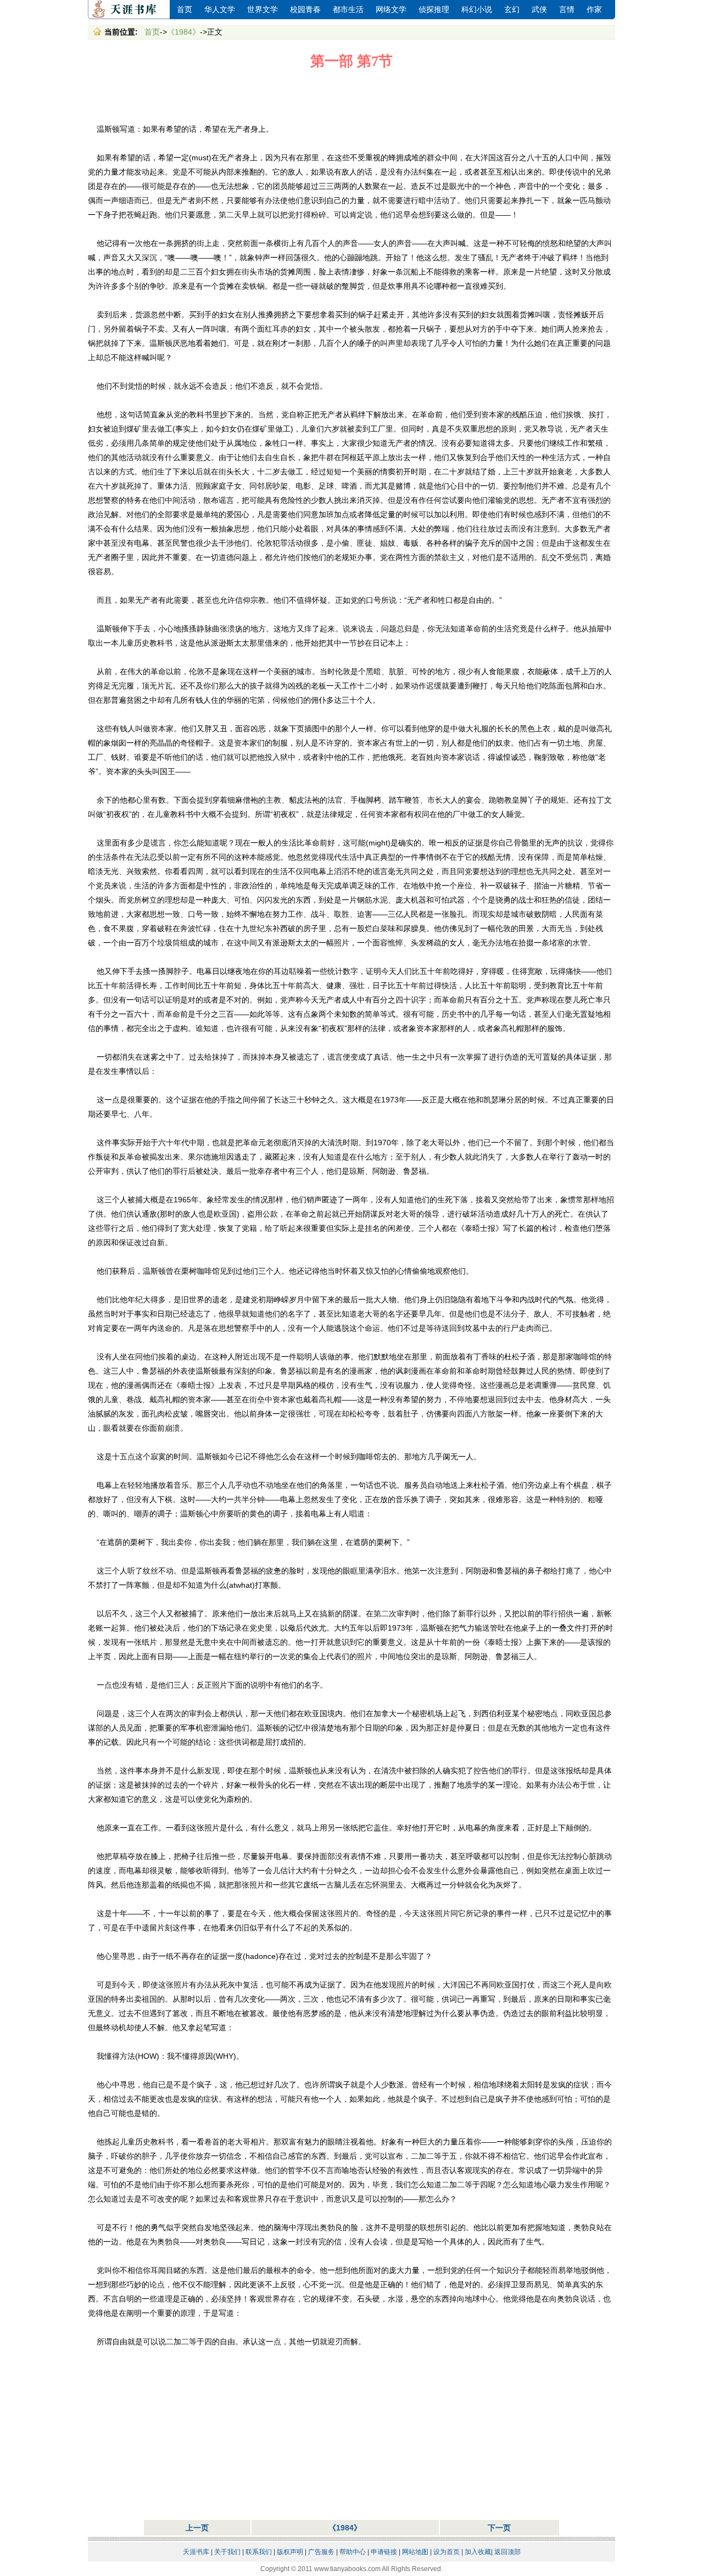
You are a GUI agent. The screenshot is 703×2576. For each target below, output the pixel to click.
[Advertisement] (351, 97)
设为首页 (447, 2552)
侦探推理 (434, 10)
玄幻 (512, 10)
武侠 (539, 10)
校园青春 (305, 10)
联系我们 (259, 2552)
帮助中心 (353, 2552)
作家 (594, 10)
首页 (185, 10)
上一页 (197, 2528)
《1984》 (183, 32)
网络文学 (391, 10)
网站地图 (415, 2552)
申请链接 (384, 2552)
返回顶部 (507, 2552)
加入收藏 (478, 2552)
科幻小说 (477, 10)
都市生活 (348, 10)
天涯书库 (129, 10)
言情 (567, 10)
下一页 (499, 2528)
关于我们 (227, 2552)
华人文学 (220, 10)
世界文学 (263, 10)
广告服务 (321, 2552)
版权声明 (290, 2552)
